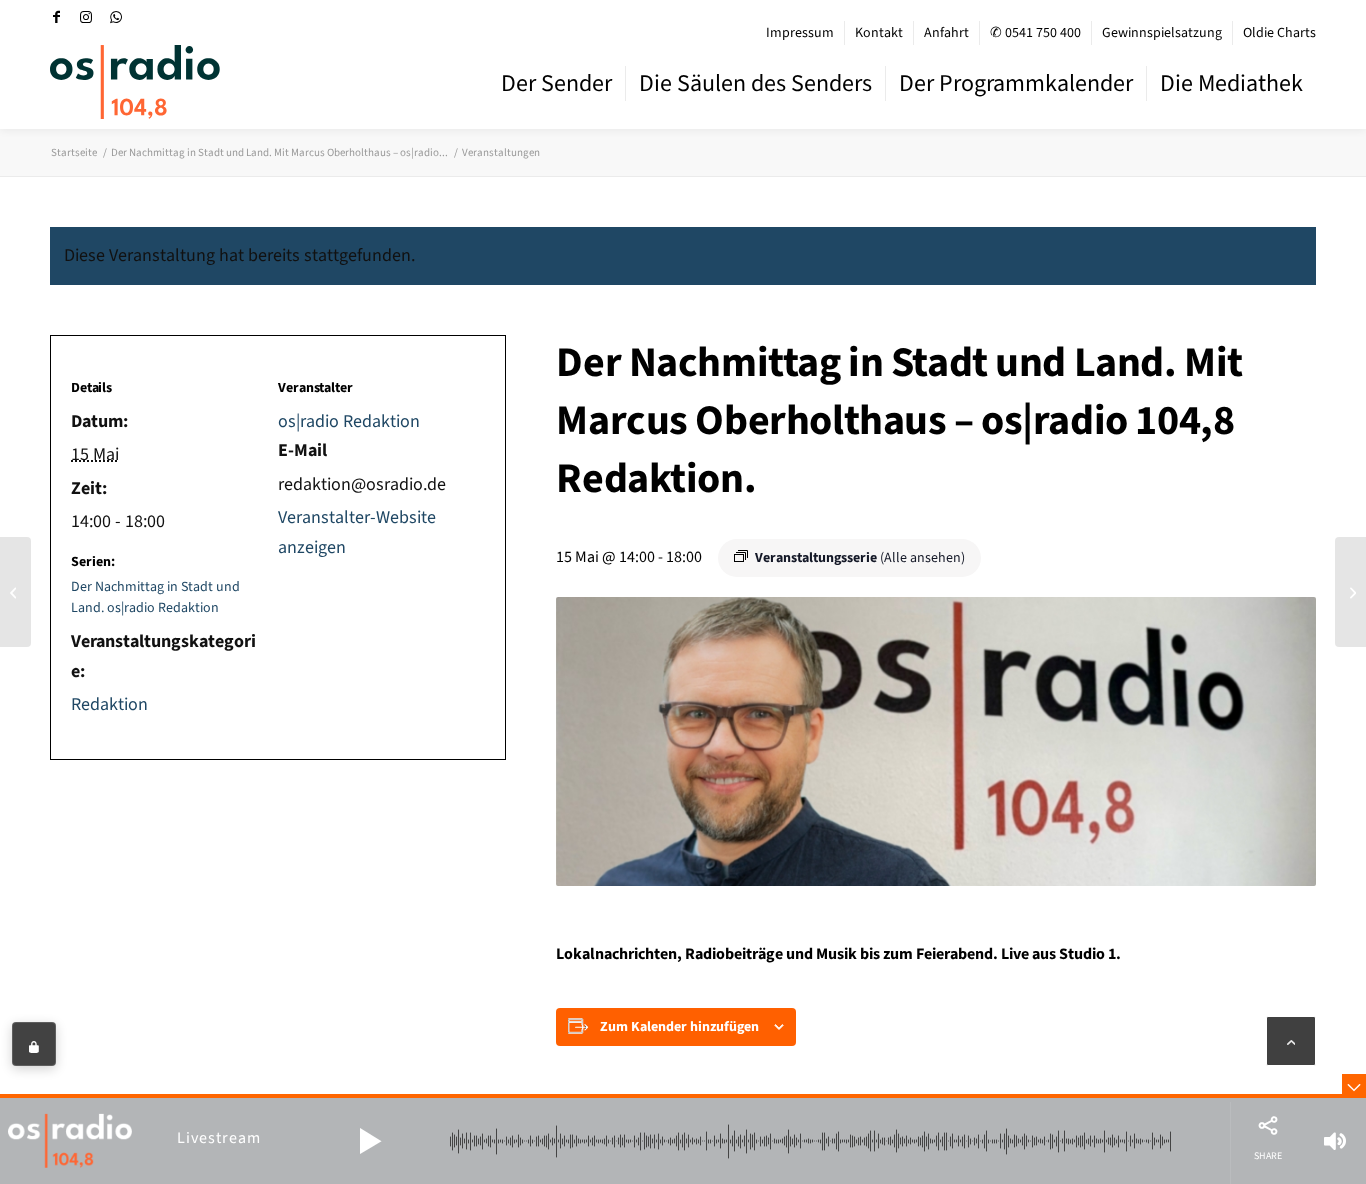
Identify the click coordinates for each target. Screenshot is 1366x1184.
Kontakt (879, 33)
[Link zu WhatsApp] (116, 17)
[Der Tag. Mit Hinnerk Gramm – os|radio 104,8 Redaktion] (15, 592)
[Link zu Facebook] (56, 17)
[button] (370, 1141)
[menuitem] (800, 33)
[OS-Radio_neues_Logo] (135, 82)
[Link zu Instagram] (86, 17)
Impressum (800, 33)
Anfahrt (946, 33)
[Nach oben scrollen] (1291, 1041)
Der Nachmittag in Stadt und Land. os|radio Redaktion (155, 597)
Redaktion (109, 704)
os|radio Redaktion (349, 421)
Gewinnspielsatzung (1162, 33)
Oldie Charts (1279, 33)
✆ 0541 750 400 (1035, 33)
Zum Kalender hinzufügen (679, 1027)
